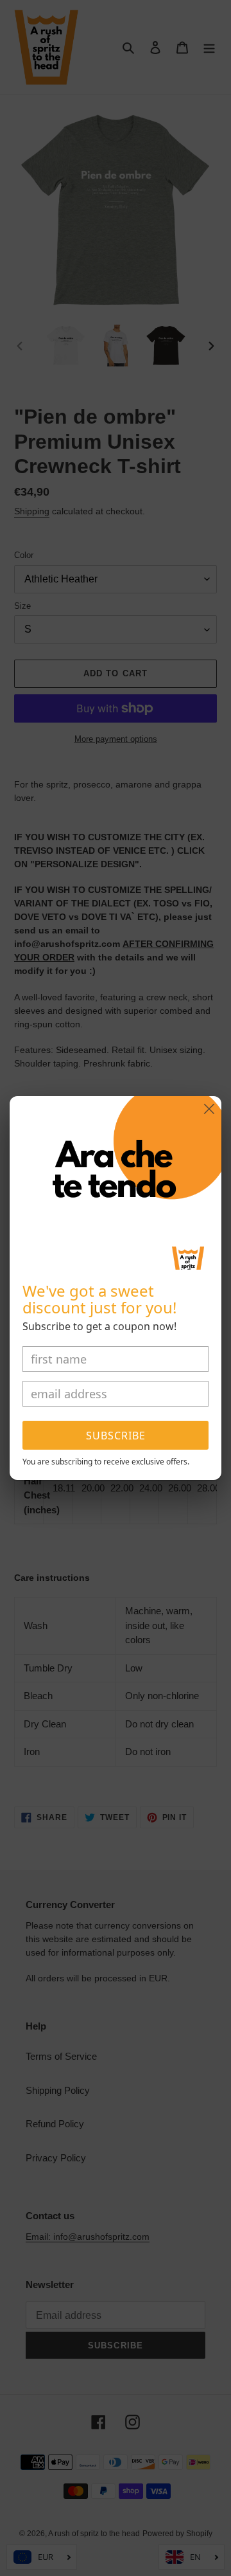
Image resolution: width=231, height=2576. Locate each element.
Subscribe (116, 1436)
